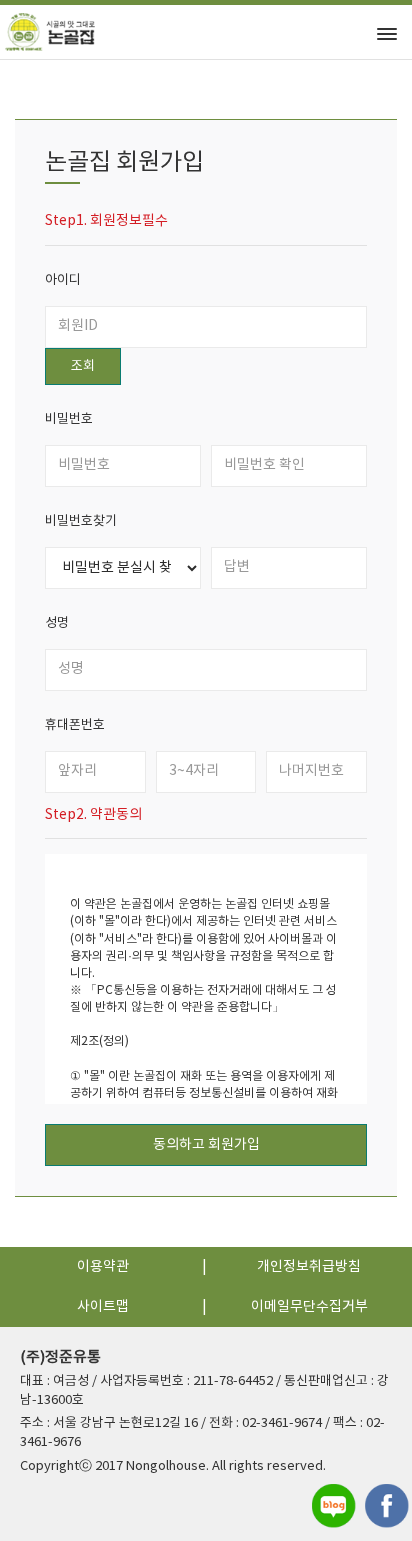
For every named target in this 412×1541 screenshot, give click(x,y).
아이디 (63, 280)
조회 (83, 366)
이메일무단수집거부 (309, 1307)
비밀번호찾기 (81, 521)
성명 (57, 623)
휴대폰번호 (75, 725)
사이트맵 (103, 1307)
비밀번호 (69, 419)
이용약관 (103, 1267)
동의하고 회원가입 (206, 1145)
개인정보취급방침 (309, 1267)
